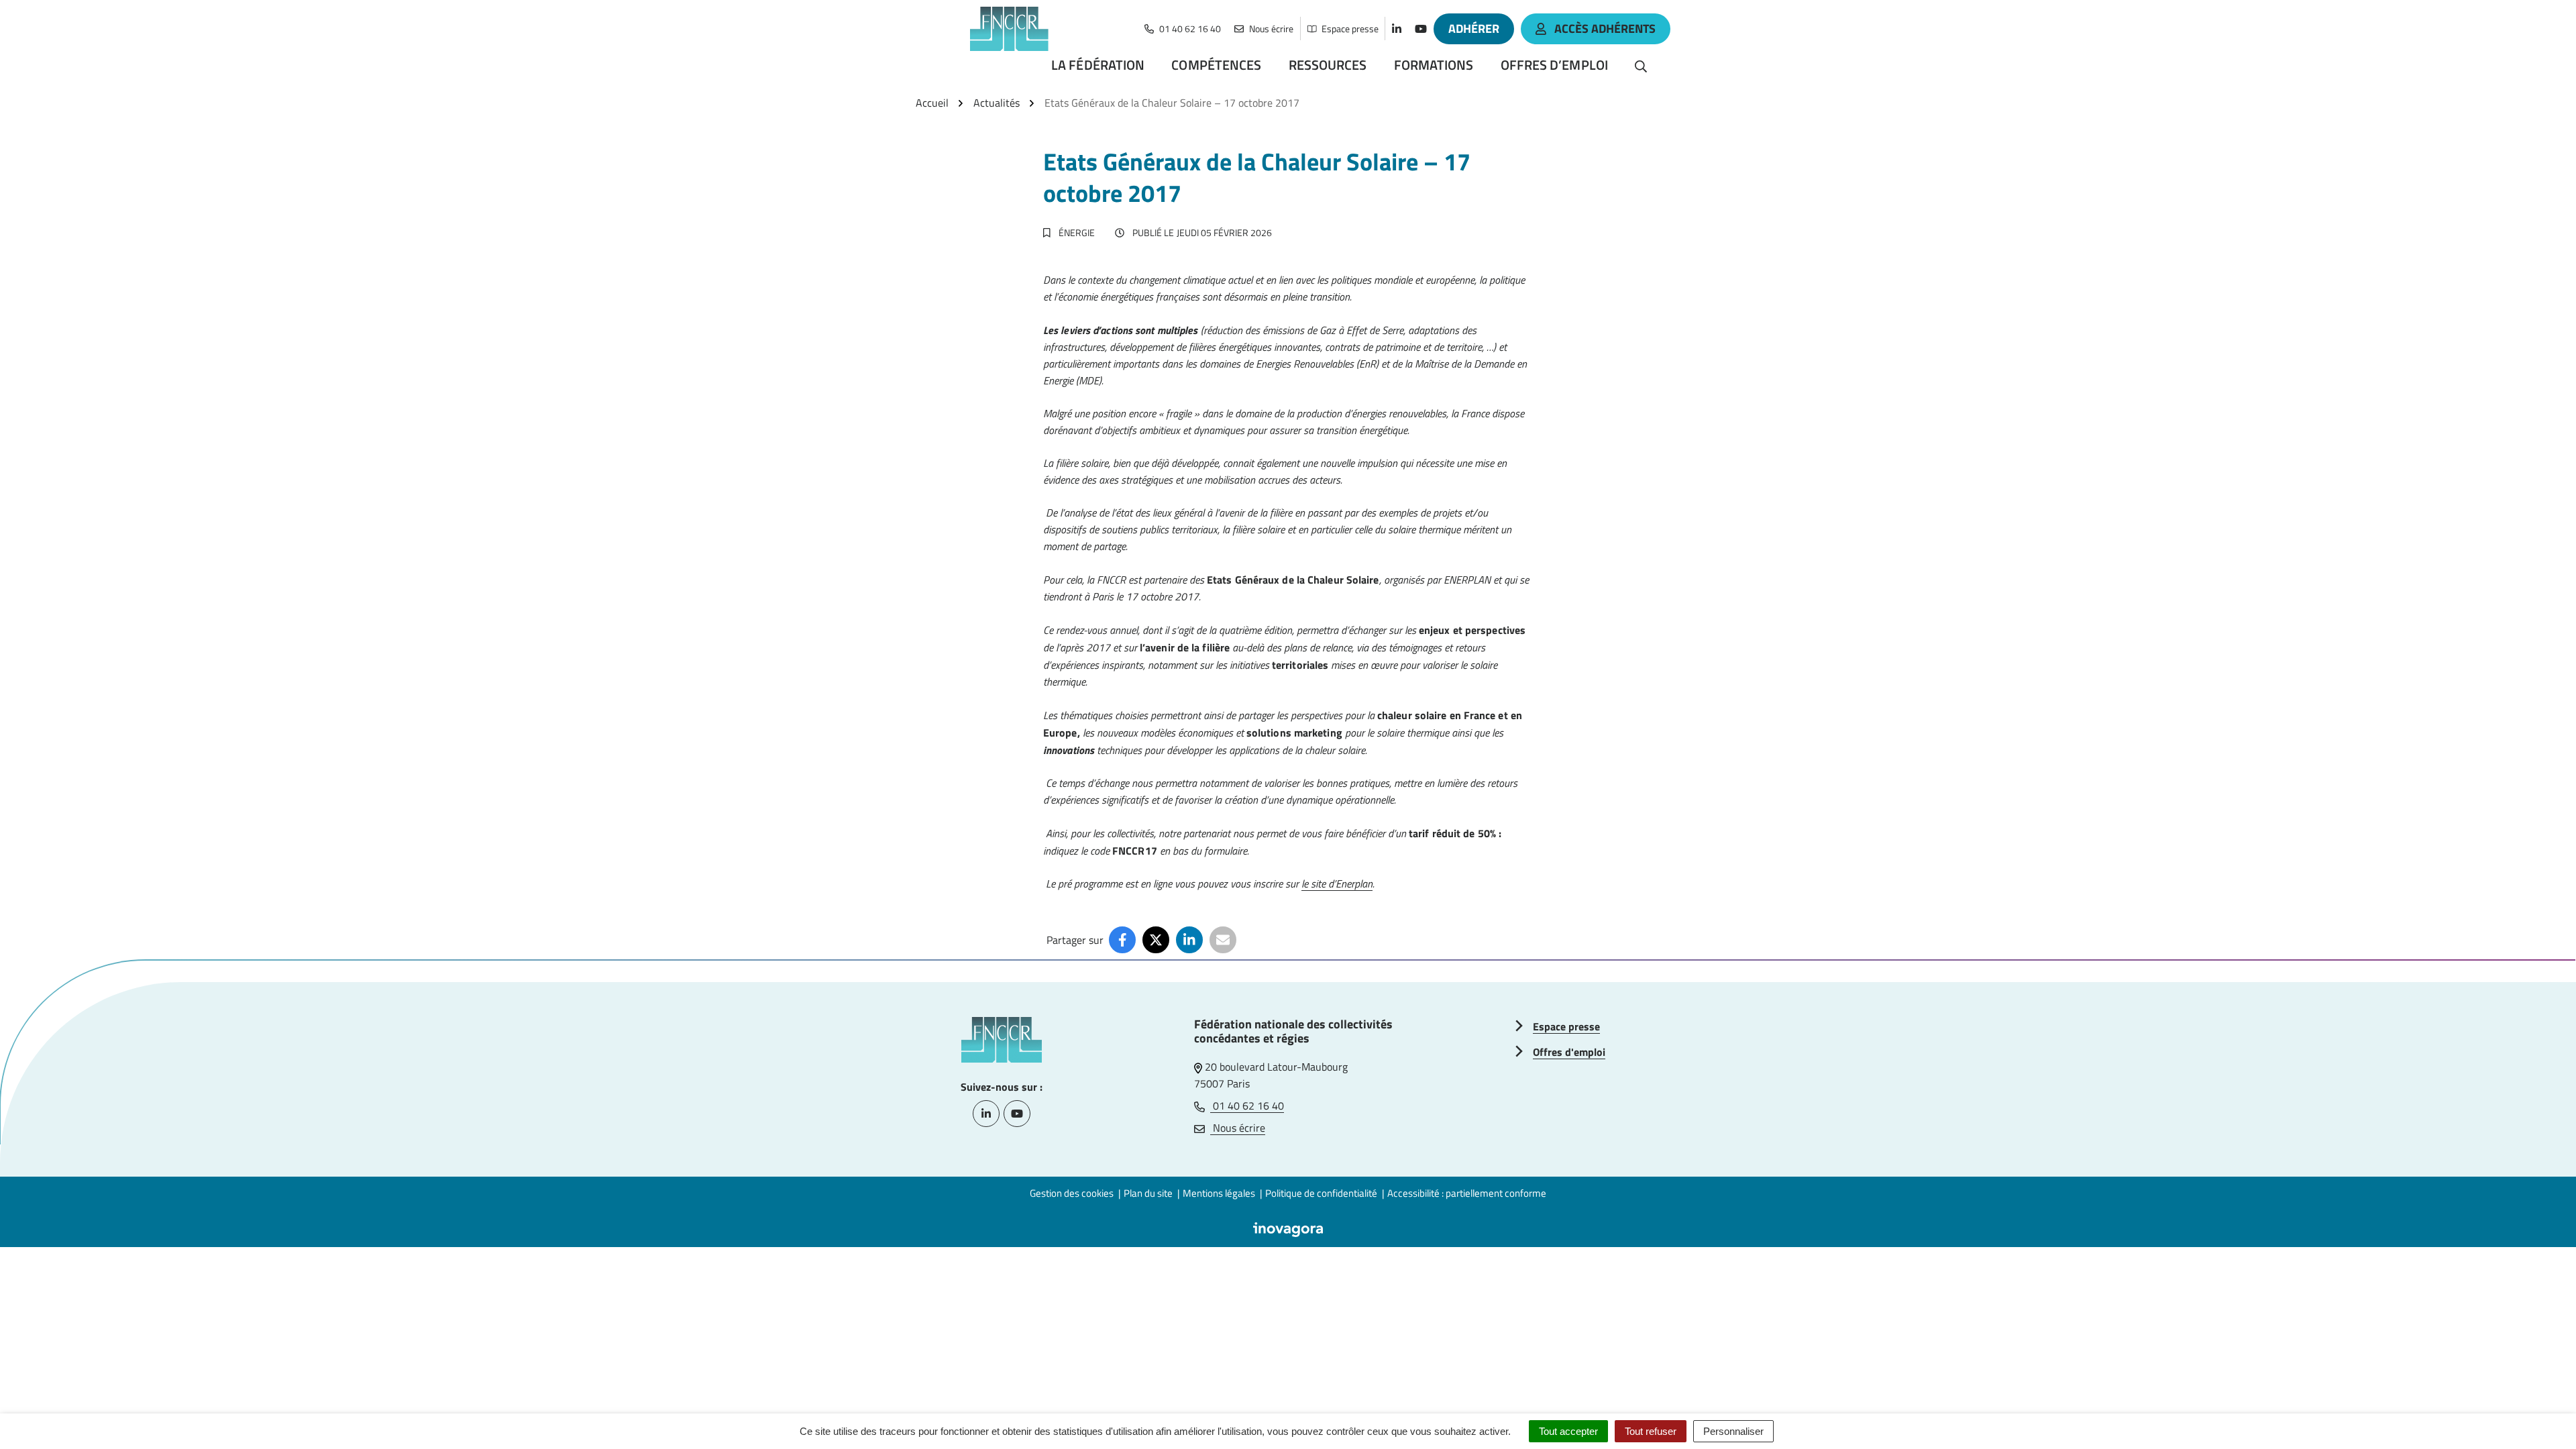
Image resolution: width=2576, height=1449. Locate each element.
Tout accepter (1568, 1431)
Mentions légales (1219, 1193)
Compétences (1216, 65)
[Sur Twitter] (1156, 940)
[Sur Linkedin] (1189, 940)
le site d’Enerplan (1337, 883)
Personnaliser (1733, 1431)
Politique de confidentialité (1321, 1193)
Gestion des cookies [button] (1072, 1193)
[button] (2539, 1412)
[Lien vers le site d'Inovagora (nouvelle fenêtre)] (1288, 1228)
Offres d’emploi (1555, 65)
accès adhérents (1605, 29)
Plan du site (1148, 1193)
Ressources (1328, 65)
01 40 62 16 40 (1247, 1106)
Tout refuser (1651, 1431)
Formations (1434, 65)
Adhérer (1474, 29)
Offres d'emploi (1569, 1052)
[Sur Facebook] (1122, 940)
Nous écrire (1238, 1128)
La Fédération (1098, 65)
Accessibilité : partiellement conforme (1467, 1193)
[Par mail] (1223, 940)
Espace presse (1566, 1026)
